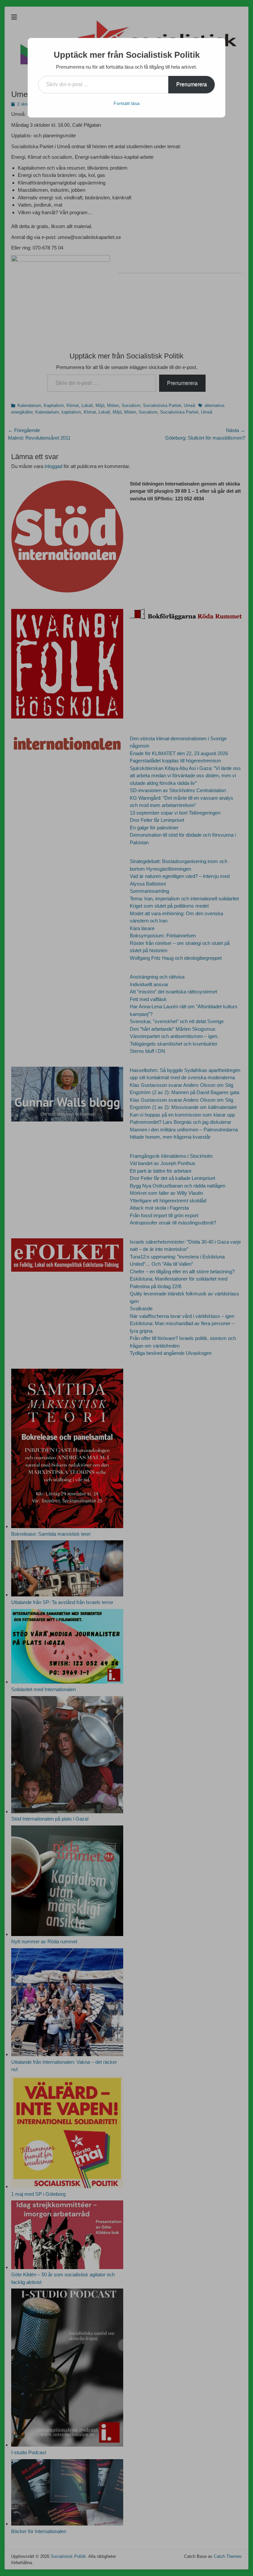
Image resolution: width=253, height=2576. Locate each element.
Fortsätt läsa (127, 103)
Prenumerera (192, 84)
